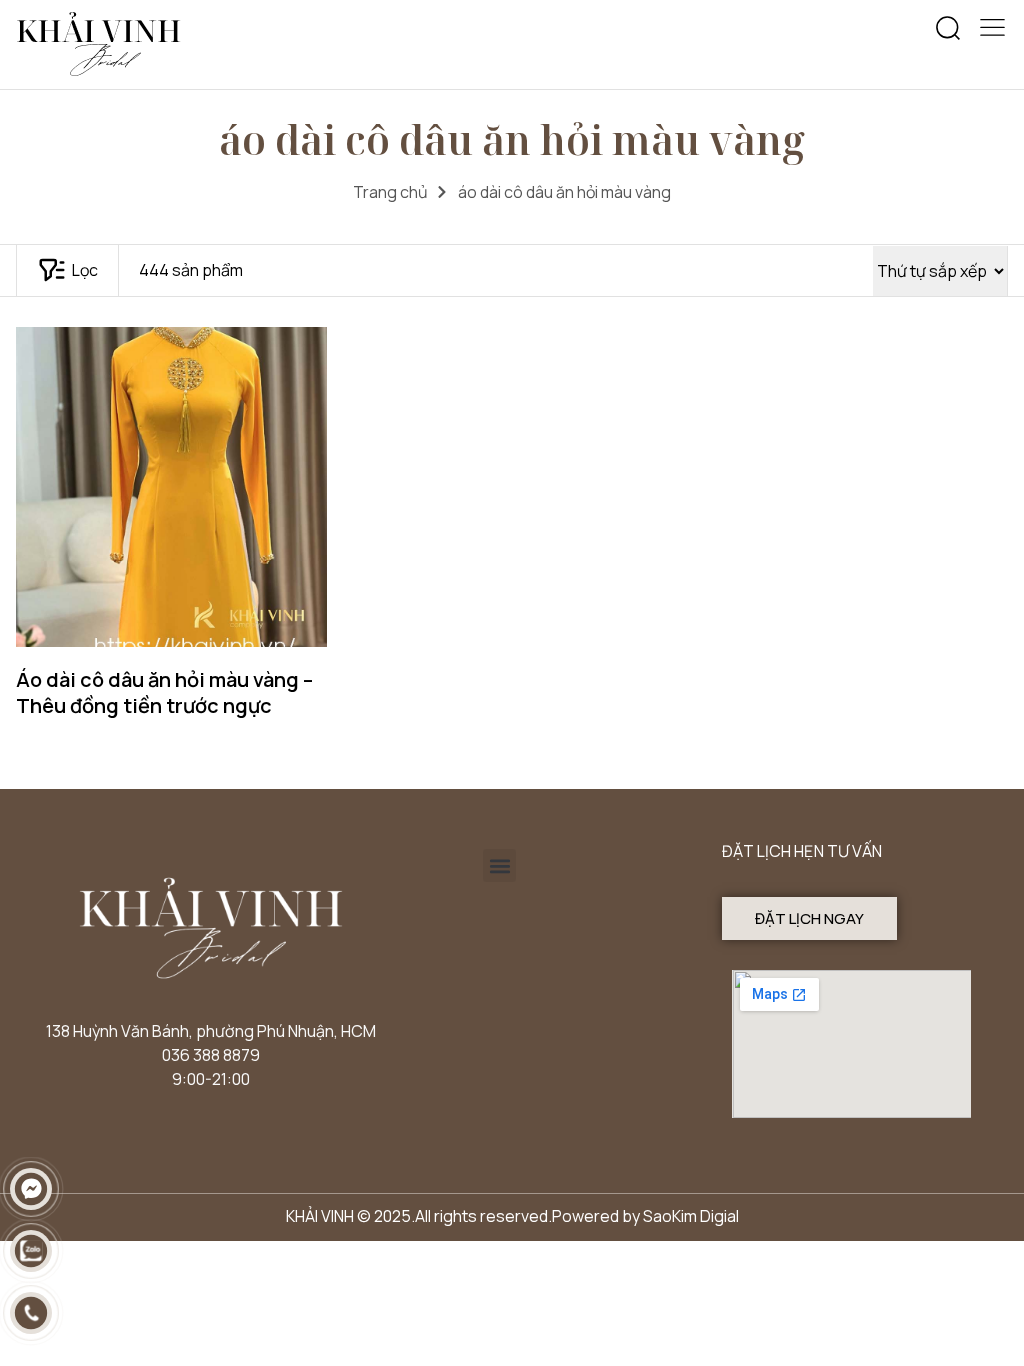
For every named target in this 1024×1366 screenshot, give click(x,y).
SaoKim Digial (691, 1216)
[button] (948, 29)
